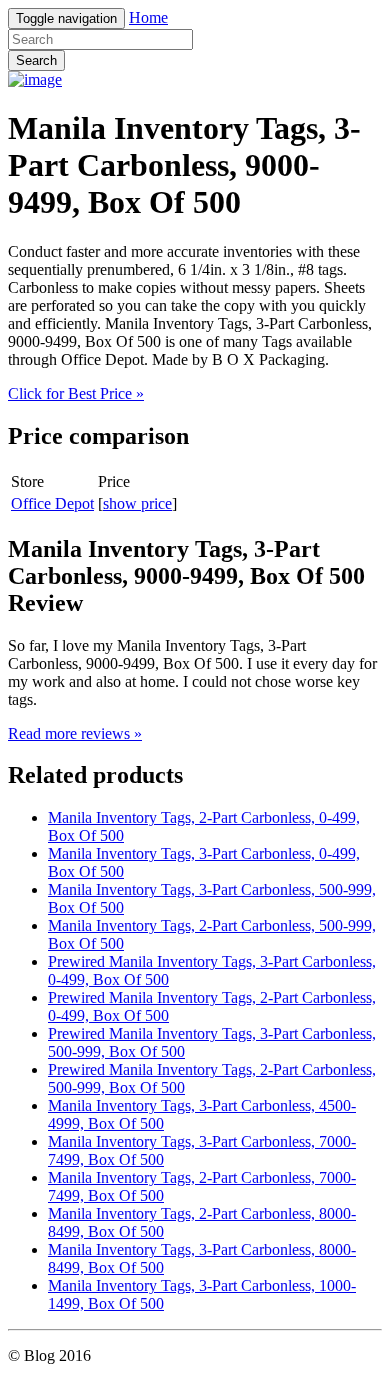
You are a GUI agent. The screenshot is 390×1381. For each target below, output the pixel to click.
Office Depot (52, 503)
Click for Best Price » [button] (76, 393)
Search (36, 60)
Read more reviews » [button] (75, 733)
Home (148, 17)
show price (137, 503)
